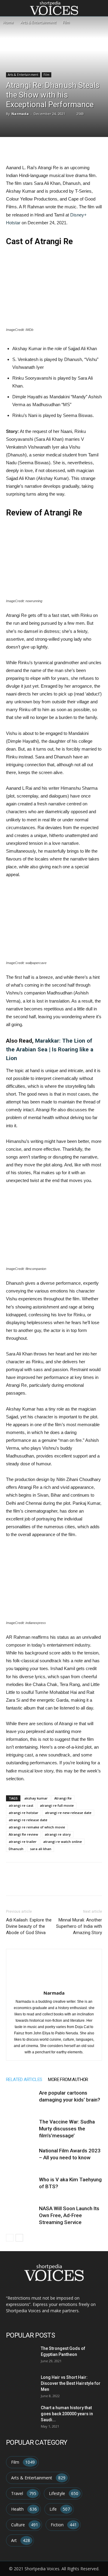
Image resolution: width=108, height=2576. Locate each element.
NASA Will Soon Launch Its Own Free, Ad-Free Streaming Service (69, 2215)
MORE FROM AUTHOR (68, 2080)
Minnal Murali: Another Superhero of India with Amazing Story (79, 1926)
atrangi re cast (21, 1805)
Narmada (20, 114)
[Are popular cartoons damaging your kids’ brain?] (21, 2100)
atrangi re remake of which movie (37, 1827)
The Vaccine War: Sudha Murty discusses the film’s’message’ (67, 2129)
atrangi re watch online (63, 1842)
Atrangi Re (63, 1798)
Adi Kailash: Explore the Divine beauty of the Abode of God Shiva (29, 1926)
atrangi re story (58, 1834)
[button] (100, 8)
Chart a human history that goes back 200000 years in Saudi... (67, 2414)
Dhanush (16, 1849)
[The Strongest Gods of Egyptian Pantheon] (20, 2355)
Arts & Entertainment (38, 22)
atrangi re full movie (57, 1805)
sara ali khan (41, 1849)
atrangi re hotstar (24, 1813)
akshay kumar (36, 1798)
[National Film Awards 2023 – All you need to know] (21, 2158)
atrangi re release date (28, 1820)
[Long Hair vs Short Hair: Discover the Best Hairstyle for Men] (20, 2384)
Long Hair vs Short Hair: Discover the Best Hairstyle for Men (71, 2383)
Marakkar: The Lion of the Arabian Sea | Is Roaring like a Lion (50, 1049)
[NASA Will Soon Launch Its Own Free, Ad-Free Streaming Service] (21, 2215)
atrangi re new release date (68, 1813)
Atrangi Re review (23, 1834)
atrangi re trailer (23, 1842)
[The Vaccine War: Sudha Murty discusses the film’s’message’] (21, 2129)
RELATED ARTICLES (24, 2080)
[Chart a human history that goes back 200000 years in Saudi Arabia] (20, 2414)
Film (66, 22)
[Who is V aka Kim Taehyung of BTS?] (21, 2187)
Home (8, 22)
